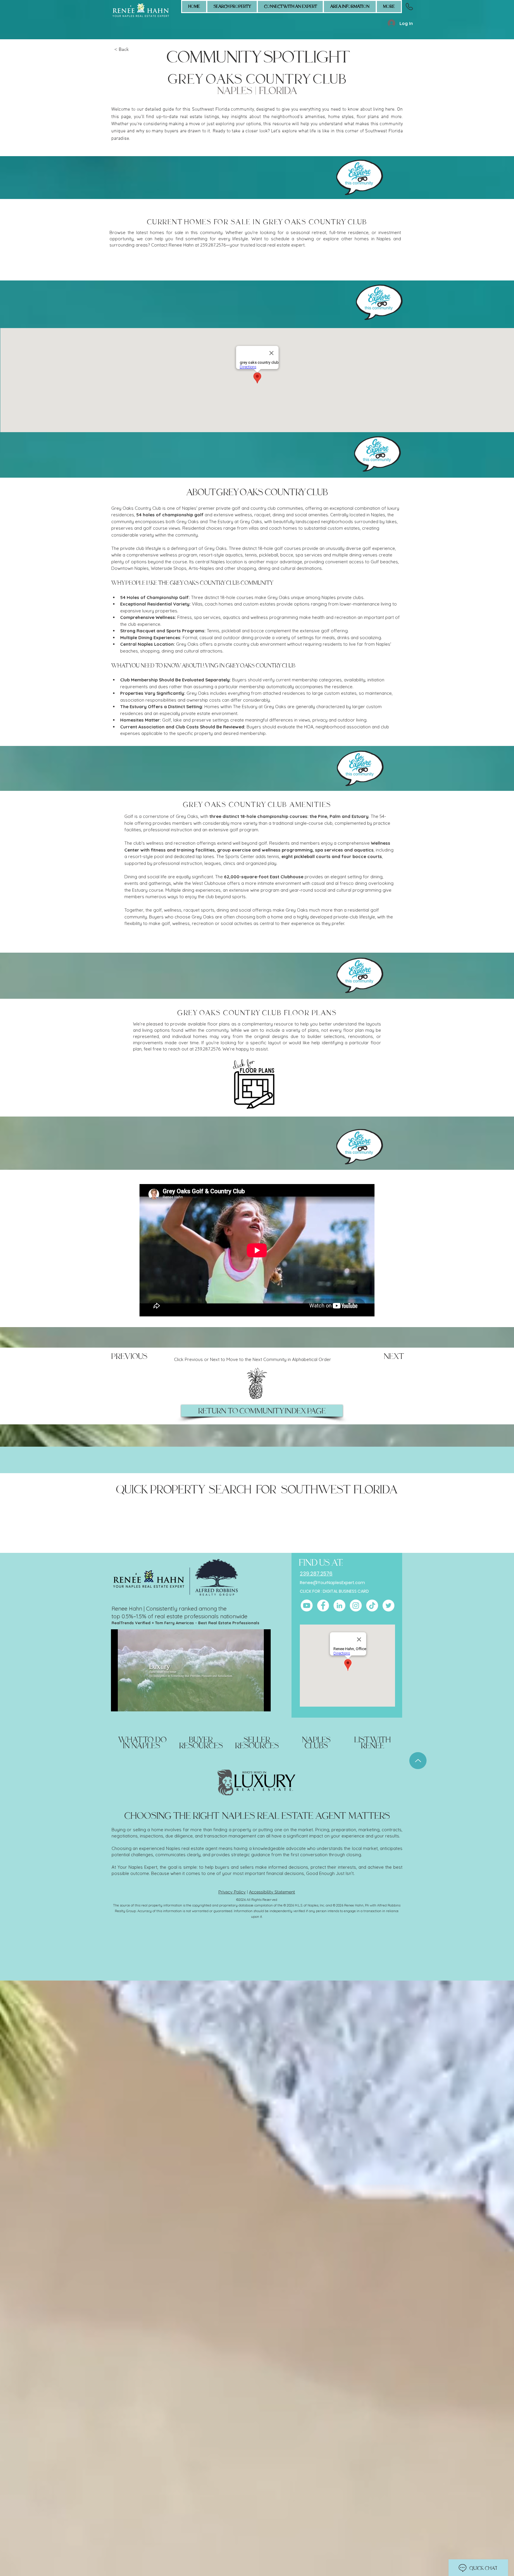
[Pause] (119, 1703)
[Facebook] (323, 1606)
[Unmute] (129, 1703)
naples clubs (316, 1743)
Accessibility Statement (272, 1892)
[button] (290, 7)
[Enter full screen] (263, 1703)
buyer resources (201, 1743)
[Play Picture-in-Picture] (253, 1703)
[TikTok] (372, 1606)
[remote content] (257, 265)
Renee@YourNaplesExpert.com (332, 1583)
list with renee (373, 1743)
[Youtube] (307, 1606)
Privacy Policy (232, 1892)
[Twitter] (388, 1606)
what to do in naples (142, 1743)
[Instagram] (356, 1606)
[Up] (418, 1761)
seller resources (257, 1743)
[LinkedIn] (339, 1606)
